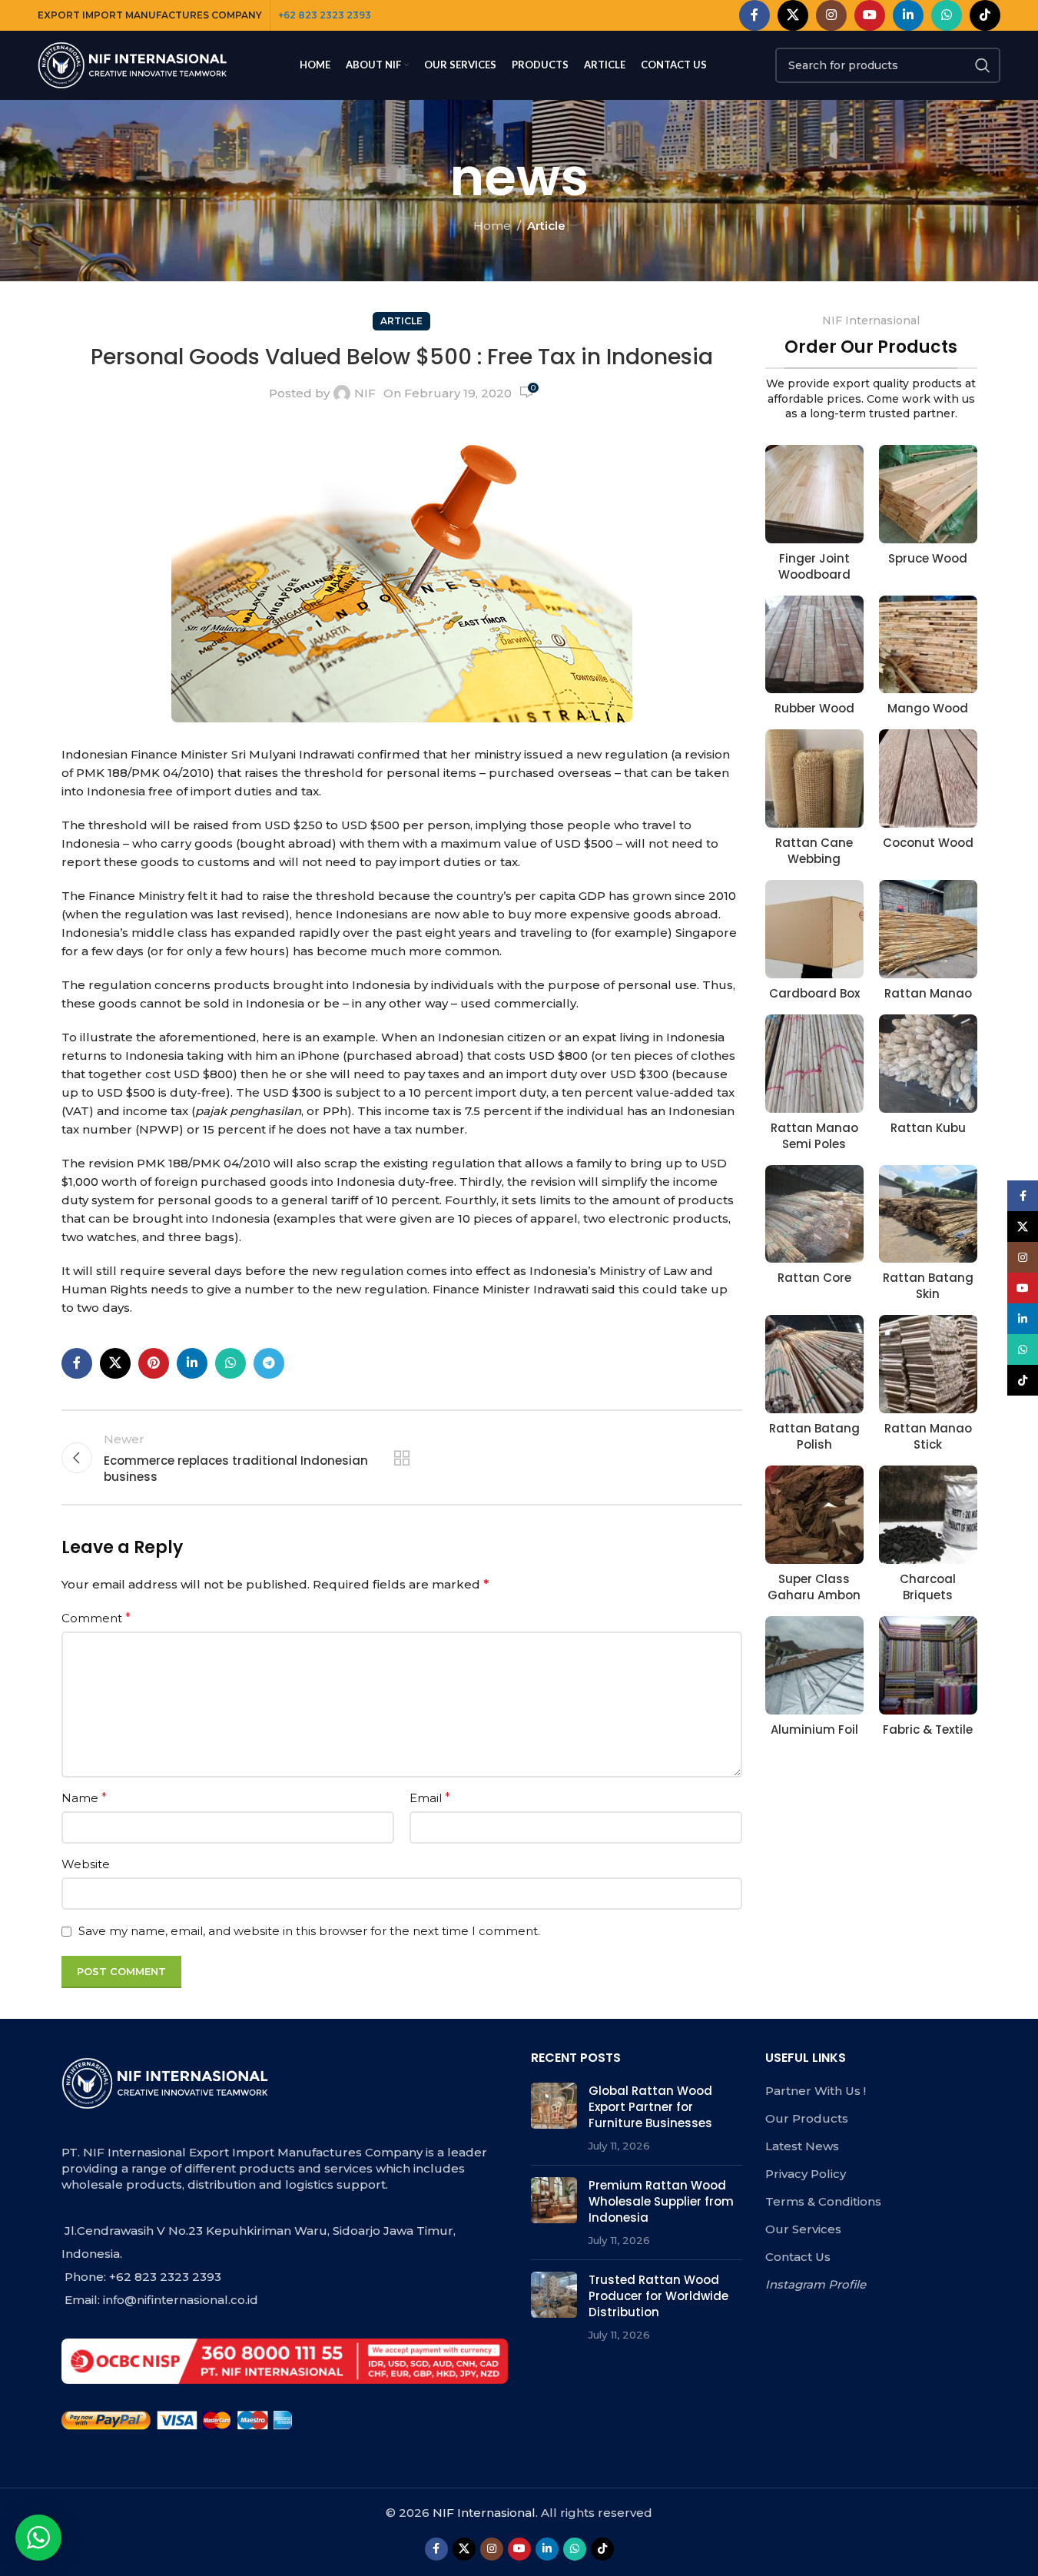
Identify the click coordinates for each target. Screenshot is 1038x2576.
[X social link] (793, 15)
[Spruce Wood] (928, 494)
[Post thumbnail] (554, 2118)
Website (86, 1864)
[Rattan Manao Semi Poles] (814, 1064)
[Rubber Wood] (814, 645)
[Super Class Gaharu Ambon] (814, 1515)
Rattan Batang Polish (814, 1436)
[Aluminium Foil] (814, 1665)
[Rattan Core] (814, 1214)
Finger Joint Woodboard (814, 566)
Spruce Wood (928, 558)
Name (84, 1798)
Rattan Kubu (928, 1128)
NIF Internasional (484, 2513)
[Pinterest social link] (154, 1363)
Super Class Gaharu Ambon (814, 1587)
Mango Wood (928, 708)
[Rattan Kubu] (928, 1064)
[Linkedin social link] (908, 15)
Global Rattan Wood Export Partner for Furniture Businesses (650, 2107)
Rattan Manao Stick (928, 1436)
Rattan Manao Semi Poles (814, 1136)
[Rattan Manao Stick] (928, 1364)
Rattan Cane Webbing (814, 851)
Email (430, 1798)
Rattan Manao (928, 993)
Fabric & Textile (928, 1730)
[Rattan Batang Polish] (814, 1364)
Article (546, 226)
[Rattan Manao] (928, 929)
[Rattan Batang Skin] (928, 1214)
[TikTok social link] (985, 15)
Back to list (402, 1458)
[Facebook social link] (754, 15)
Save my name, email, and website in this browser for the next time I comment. (309, 1931)
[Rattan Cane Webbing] (814, 778)
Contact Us (798, 2257)
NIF (365, 393)
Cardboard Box (814, 993)
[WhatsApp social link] (947, 15)
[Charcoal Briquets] (928, 1515)
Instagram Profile (816, 2284)
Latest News (802, 2146)
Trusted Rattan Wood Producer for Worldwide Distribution (658, 2296)
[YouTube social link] (870, 15)
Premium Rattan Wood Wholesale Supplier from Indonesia (661, 2201)
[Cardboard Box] (814, 929)
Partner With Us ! (816, 2091)
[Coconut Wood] (928, 778)
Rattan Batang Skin (928, 1286)
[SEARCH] (983, 65)
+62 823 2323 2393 (325, 15)
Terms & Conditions (823, 2201)
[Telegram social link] (269, 1363)
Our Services (803, 2229)
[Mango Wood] (928, 645)
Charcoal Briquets (928, 1587)
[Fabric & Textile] (928, 1665)
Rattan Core (814, 1278)
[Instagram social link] (831, 15)
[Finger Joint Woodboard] (814, 494)
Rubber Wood (814, 708)
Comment (96, 1618)
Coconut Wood (928, 843)
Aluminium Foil (814, 1730)
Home (492, 226)
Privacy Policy (806, 2174)
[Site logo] (134, 64)
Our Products (807, 2118)
